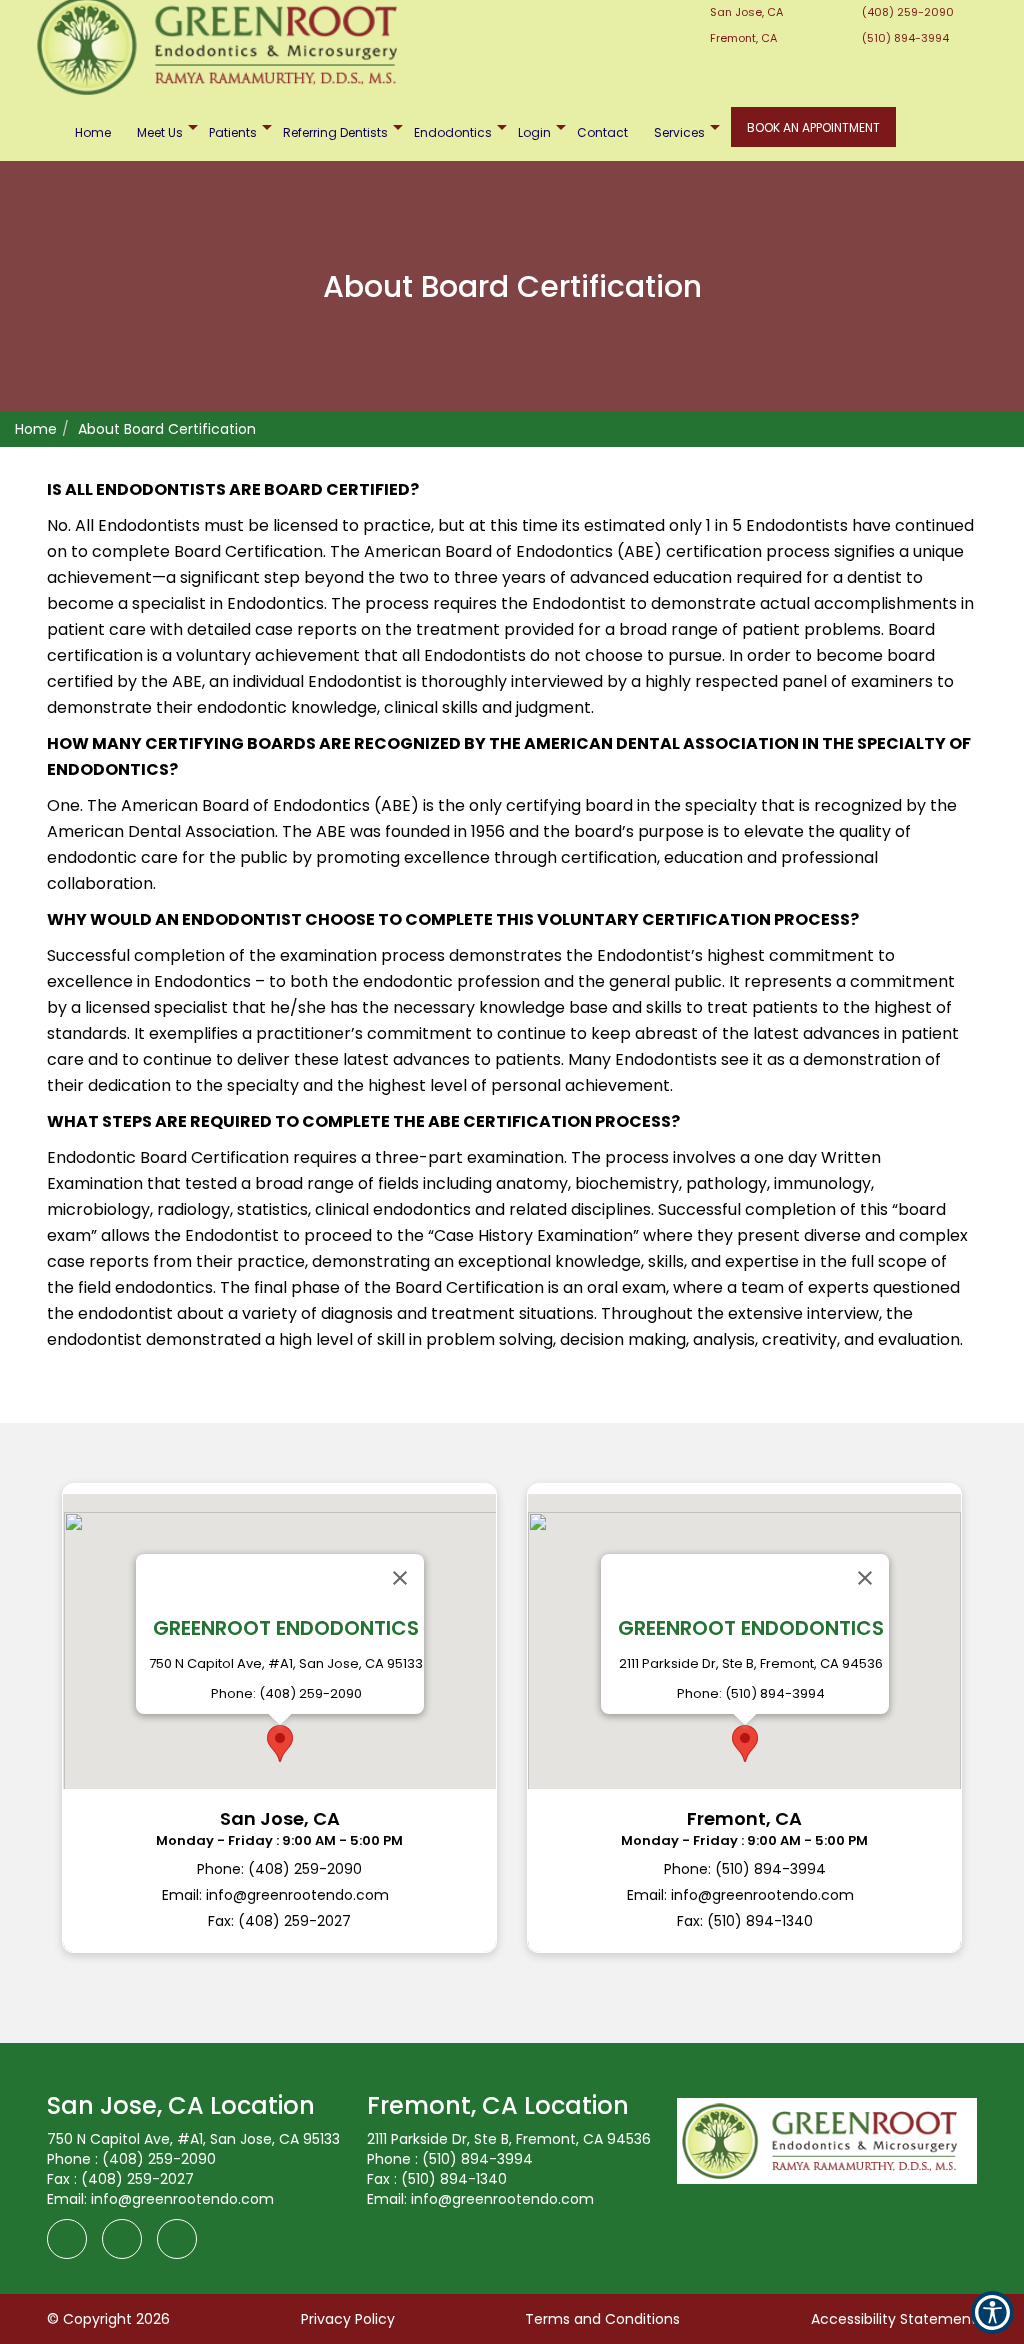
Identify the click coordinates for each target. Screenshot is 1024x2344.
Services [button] (679, 132)
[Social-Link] (426, 10)
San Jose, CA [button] (745, 12)
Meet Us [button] (160, 132)
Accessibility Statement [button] (894, 2319)
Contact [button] (602, 132)
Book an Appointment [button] (813, 127)
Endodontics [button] (453, 132)
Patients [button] (233, 132)
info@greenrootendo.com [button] (182, 2199)
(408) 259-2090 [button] (906, 12)
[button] (279, 1718)
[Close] (400, 1578)
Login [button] (534, 132)
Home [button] (93, 132)
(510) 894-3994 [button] (904, 38)
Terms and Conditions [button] (602, 2319)
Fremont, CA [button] (742, 38)
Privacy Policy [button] (348, 2319)
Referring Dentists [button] (335, 132)
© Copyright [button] (108, 2319)
